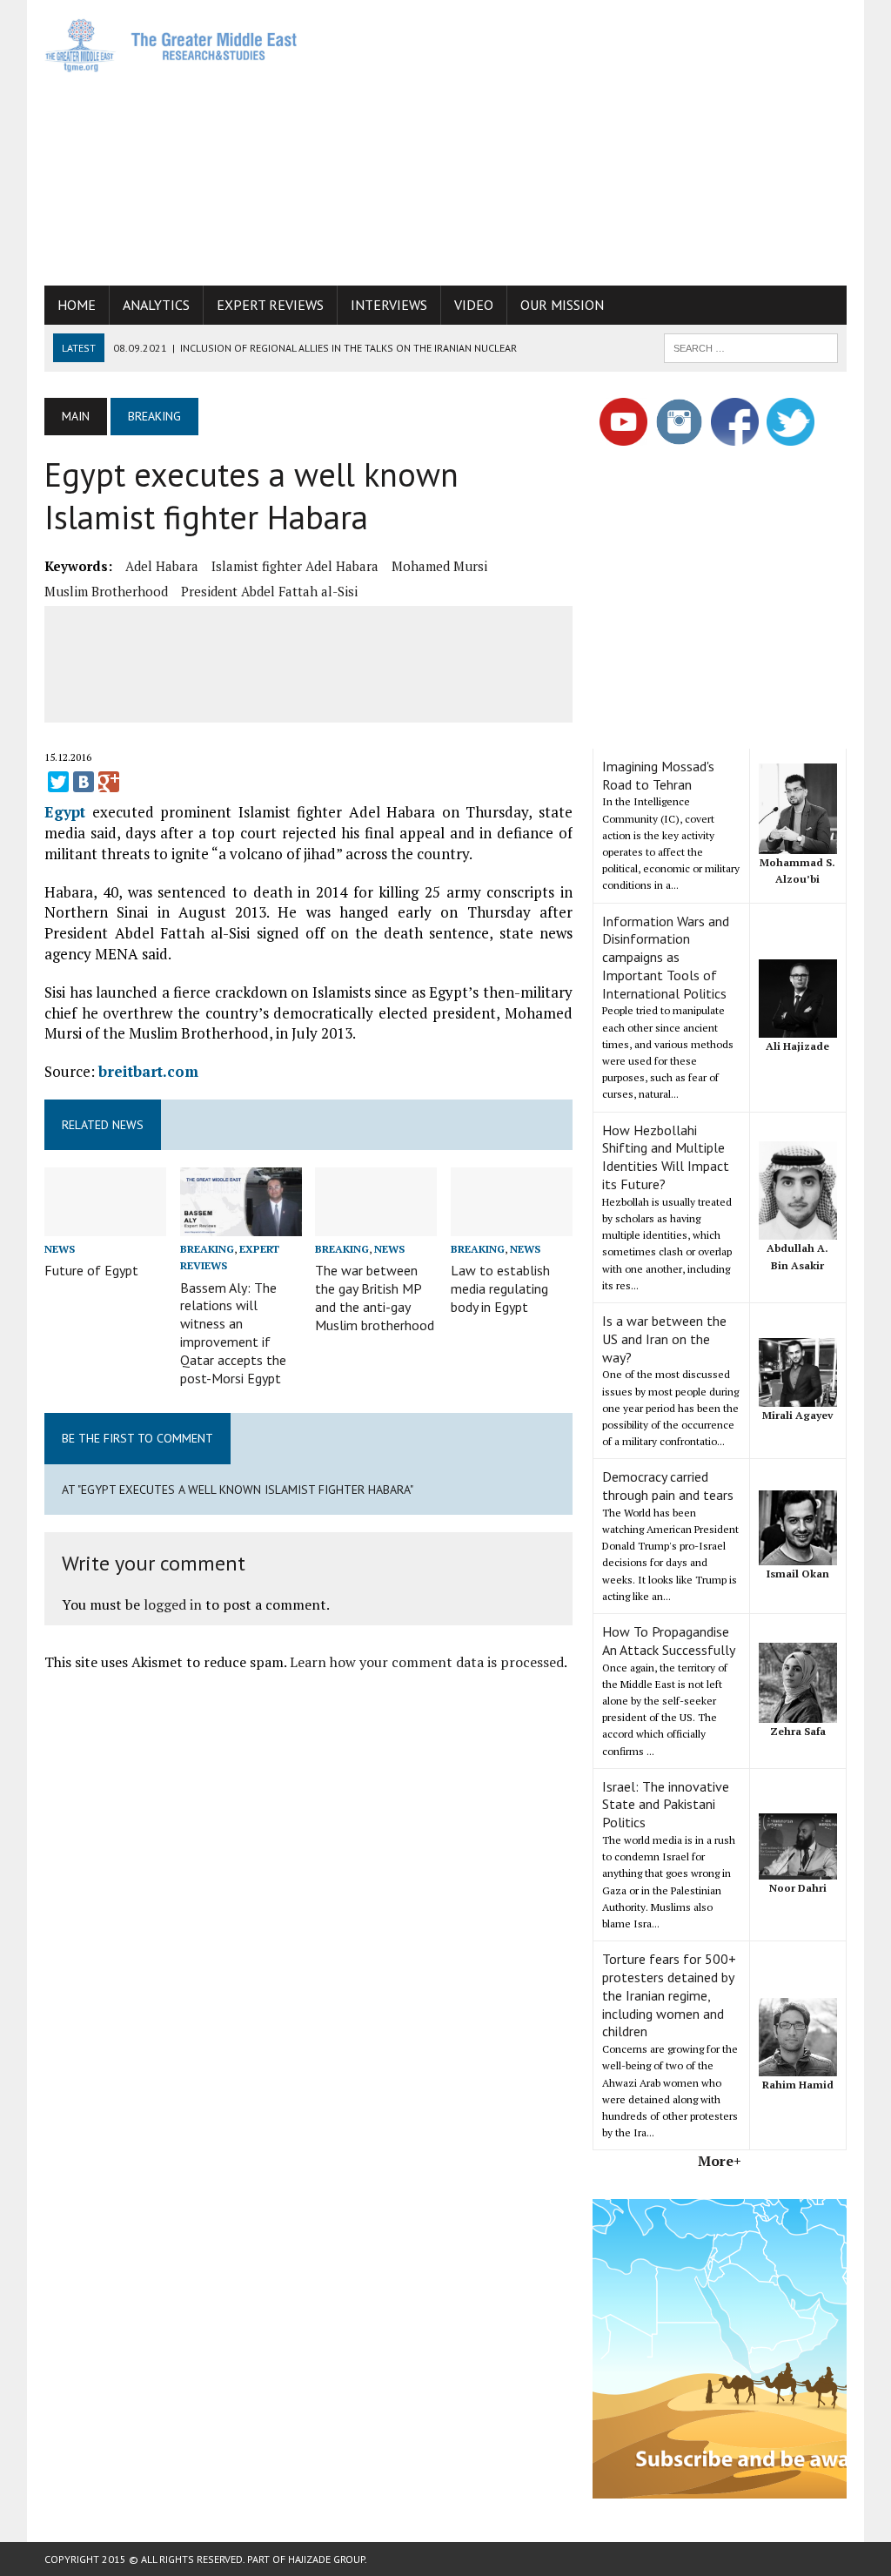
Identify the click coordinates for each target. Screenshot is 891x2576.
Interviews (389, 305)
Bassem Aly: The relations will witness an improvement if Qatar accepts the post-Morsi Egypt (233, 1333)
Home (77, 305)
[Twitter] (58, 782)
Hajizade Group (326, 2559)
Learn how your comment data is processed (427, 1662)
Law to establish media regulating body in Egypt (500, 1288)
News (60, 1249)
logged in (173, 1604)
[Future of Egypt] (105, 1224)
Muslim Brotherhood (106, 591)
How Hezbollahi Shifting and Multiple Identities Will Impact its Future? (666, 1157)
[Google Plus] (109, 782)
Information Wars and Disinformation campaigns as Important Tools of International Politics (666, 957)
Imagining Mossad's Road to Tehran (658, 775)
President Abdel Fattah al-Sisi (269, 591)
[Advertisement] (605, 139)
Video (474, 305)
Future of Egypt (91, 1270)
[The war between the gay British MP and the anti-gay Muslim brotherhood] (376, 1224)
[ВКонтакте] (84, 782)
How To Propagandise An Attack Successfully (669, 1641)
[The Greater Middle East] (171, 45)
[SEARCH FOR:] (751, 346)
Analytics (156, 305)
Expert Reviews (270, 305)
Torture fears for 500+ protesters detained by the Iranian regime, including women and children (669, 1995)
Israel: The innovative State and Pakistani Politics (666, 1805)
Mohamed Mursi (439, 566)
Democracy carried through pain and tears (668, 1486)
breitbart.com (148, 1071)
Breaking (207, 1249)
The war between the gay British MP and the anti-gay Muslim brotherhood (375, 1297)
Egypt (65, 812)
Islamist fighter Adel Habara (295, 566)
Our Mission (562, 305)
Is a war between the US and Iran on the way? (664, 1339)
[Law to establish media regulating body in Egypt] (512, 1224)
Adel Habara (162, 566)
